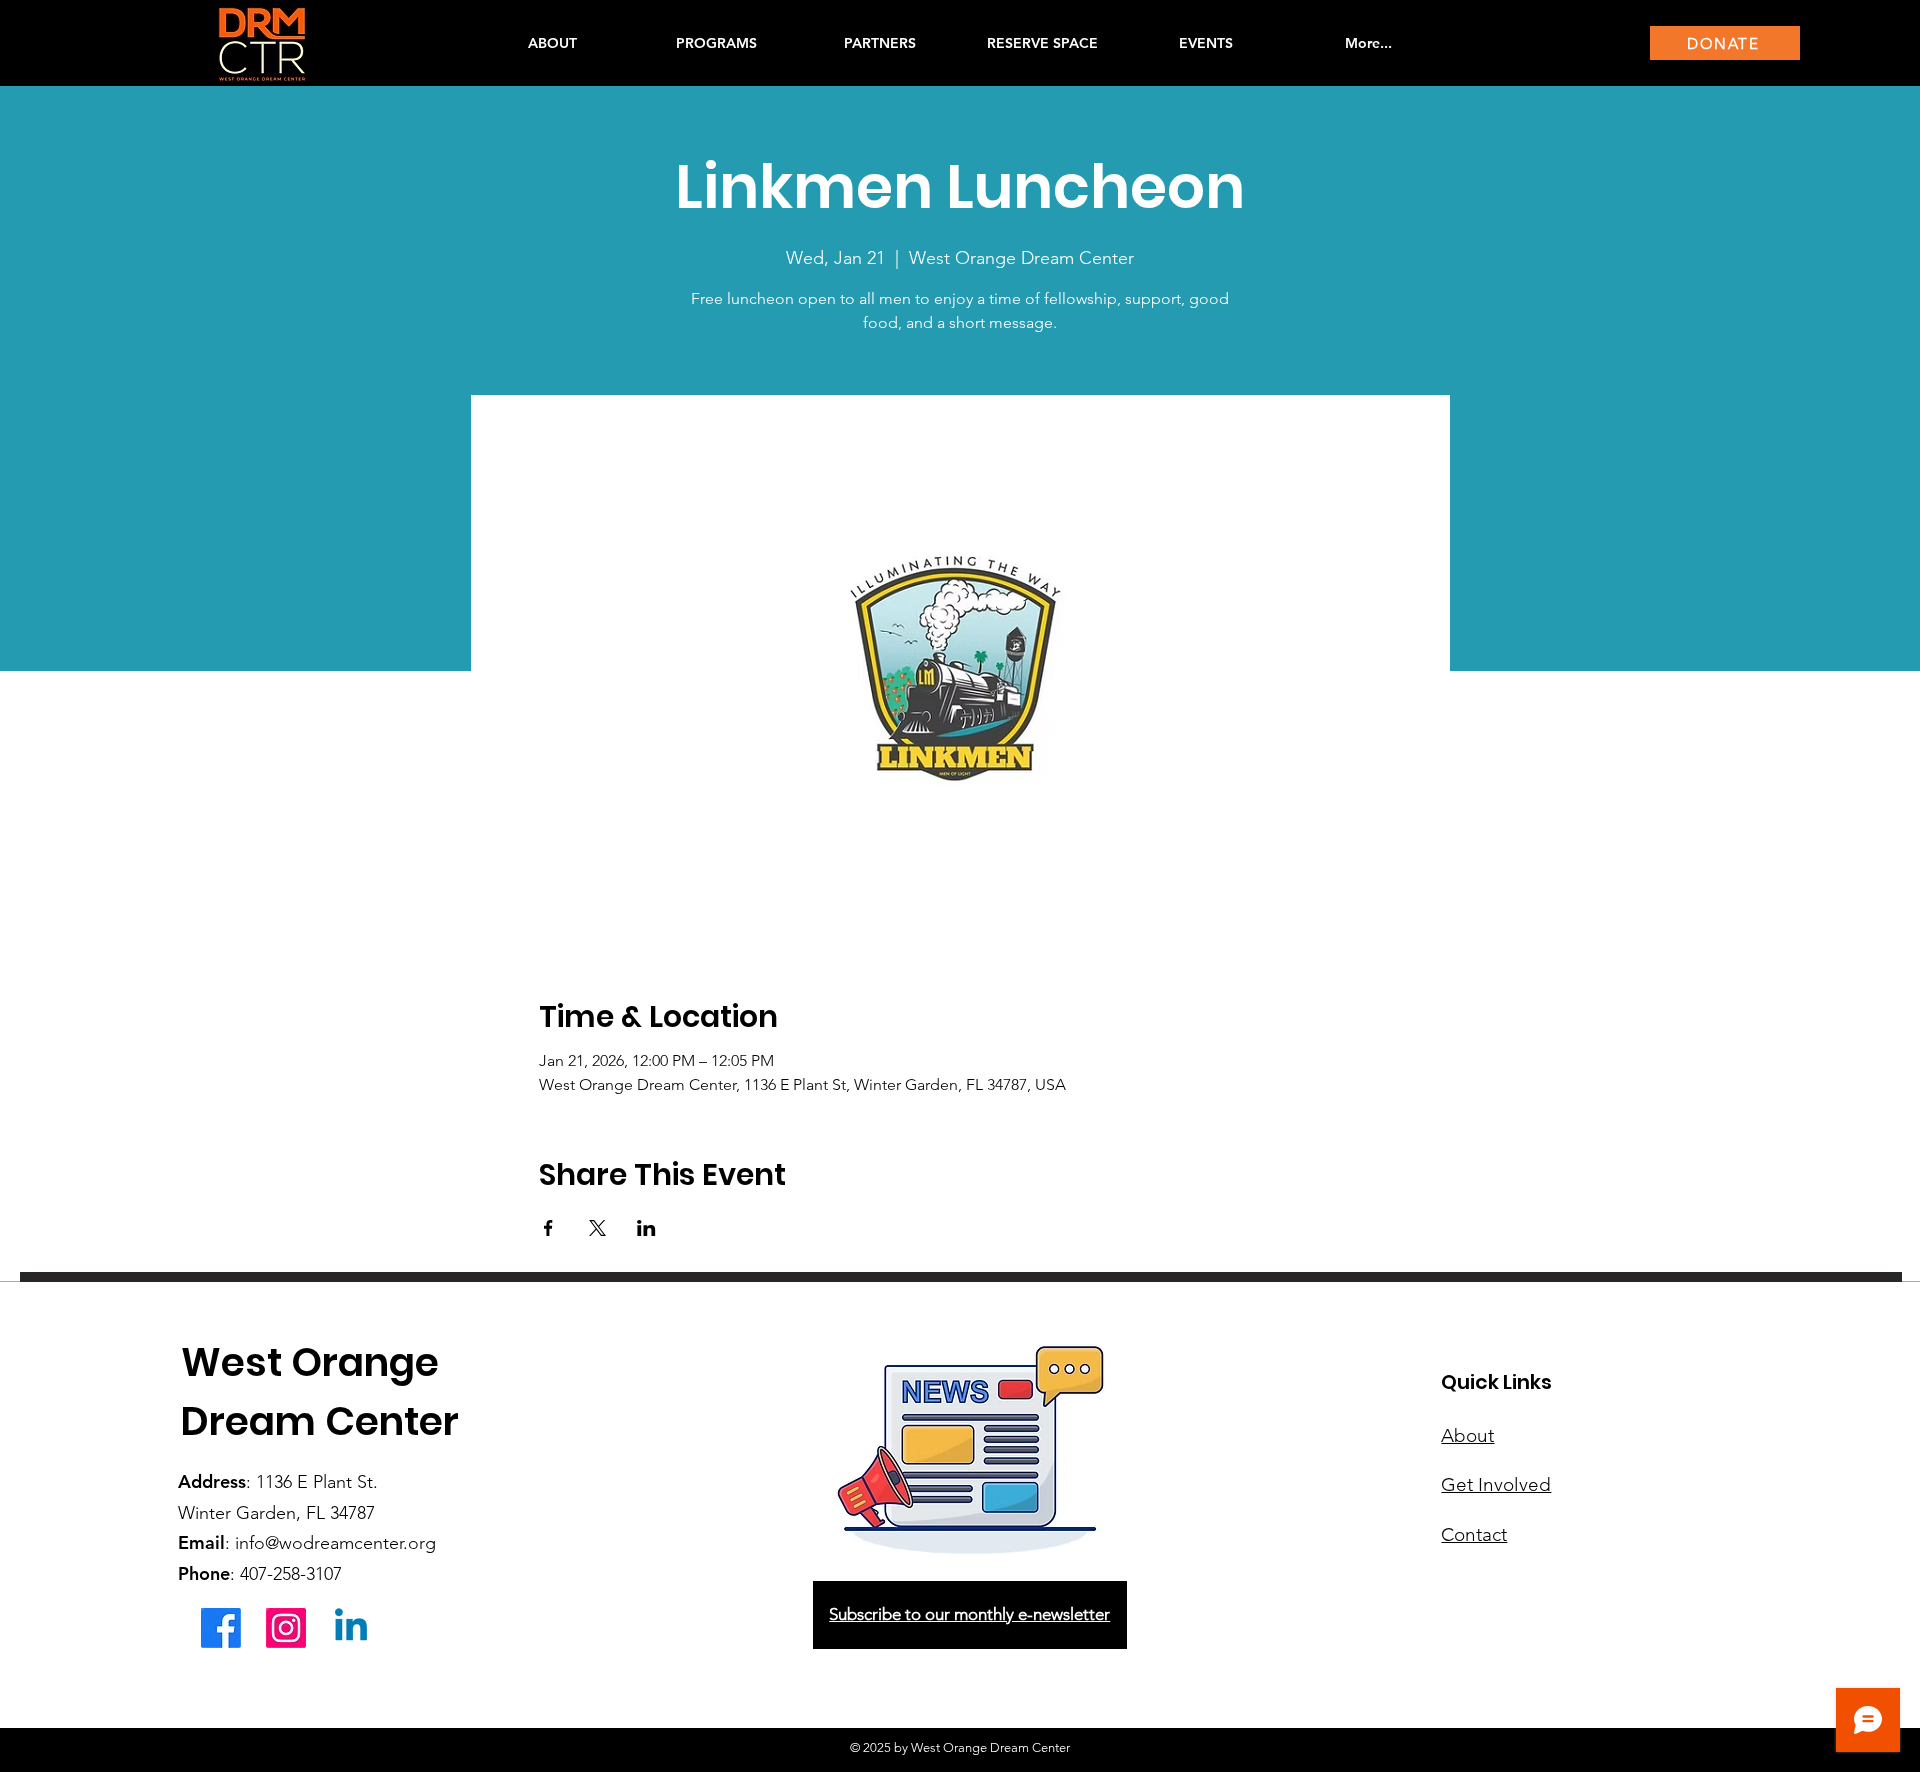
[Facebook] (221, 1628)
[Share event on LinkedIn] (646, 1228)
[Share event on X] (597, 1228)
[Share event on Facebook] (548, 1228)
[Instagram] (286, 1628)
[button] (716, 43)
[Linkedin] (351, 1628)
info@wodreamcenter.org (335, 1543)
